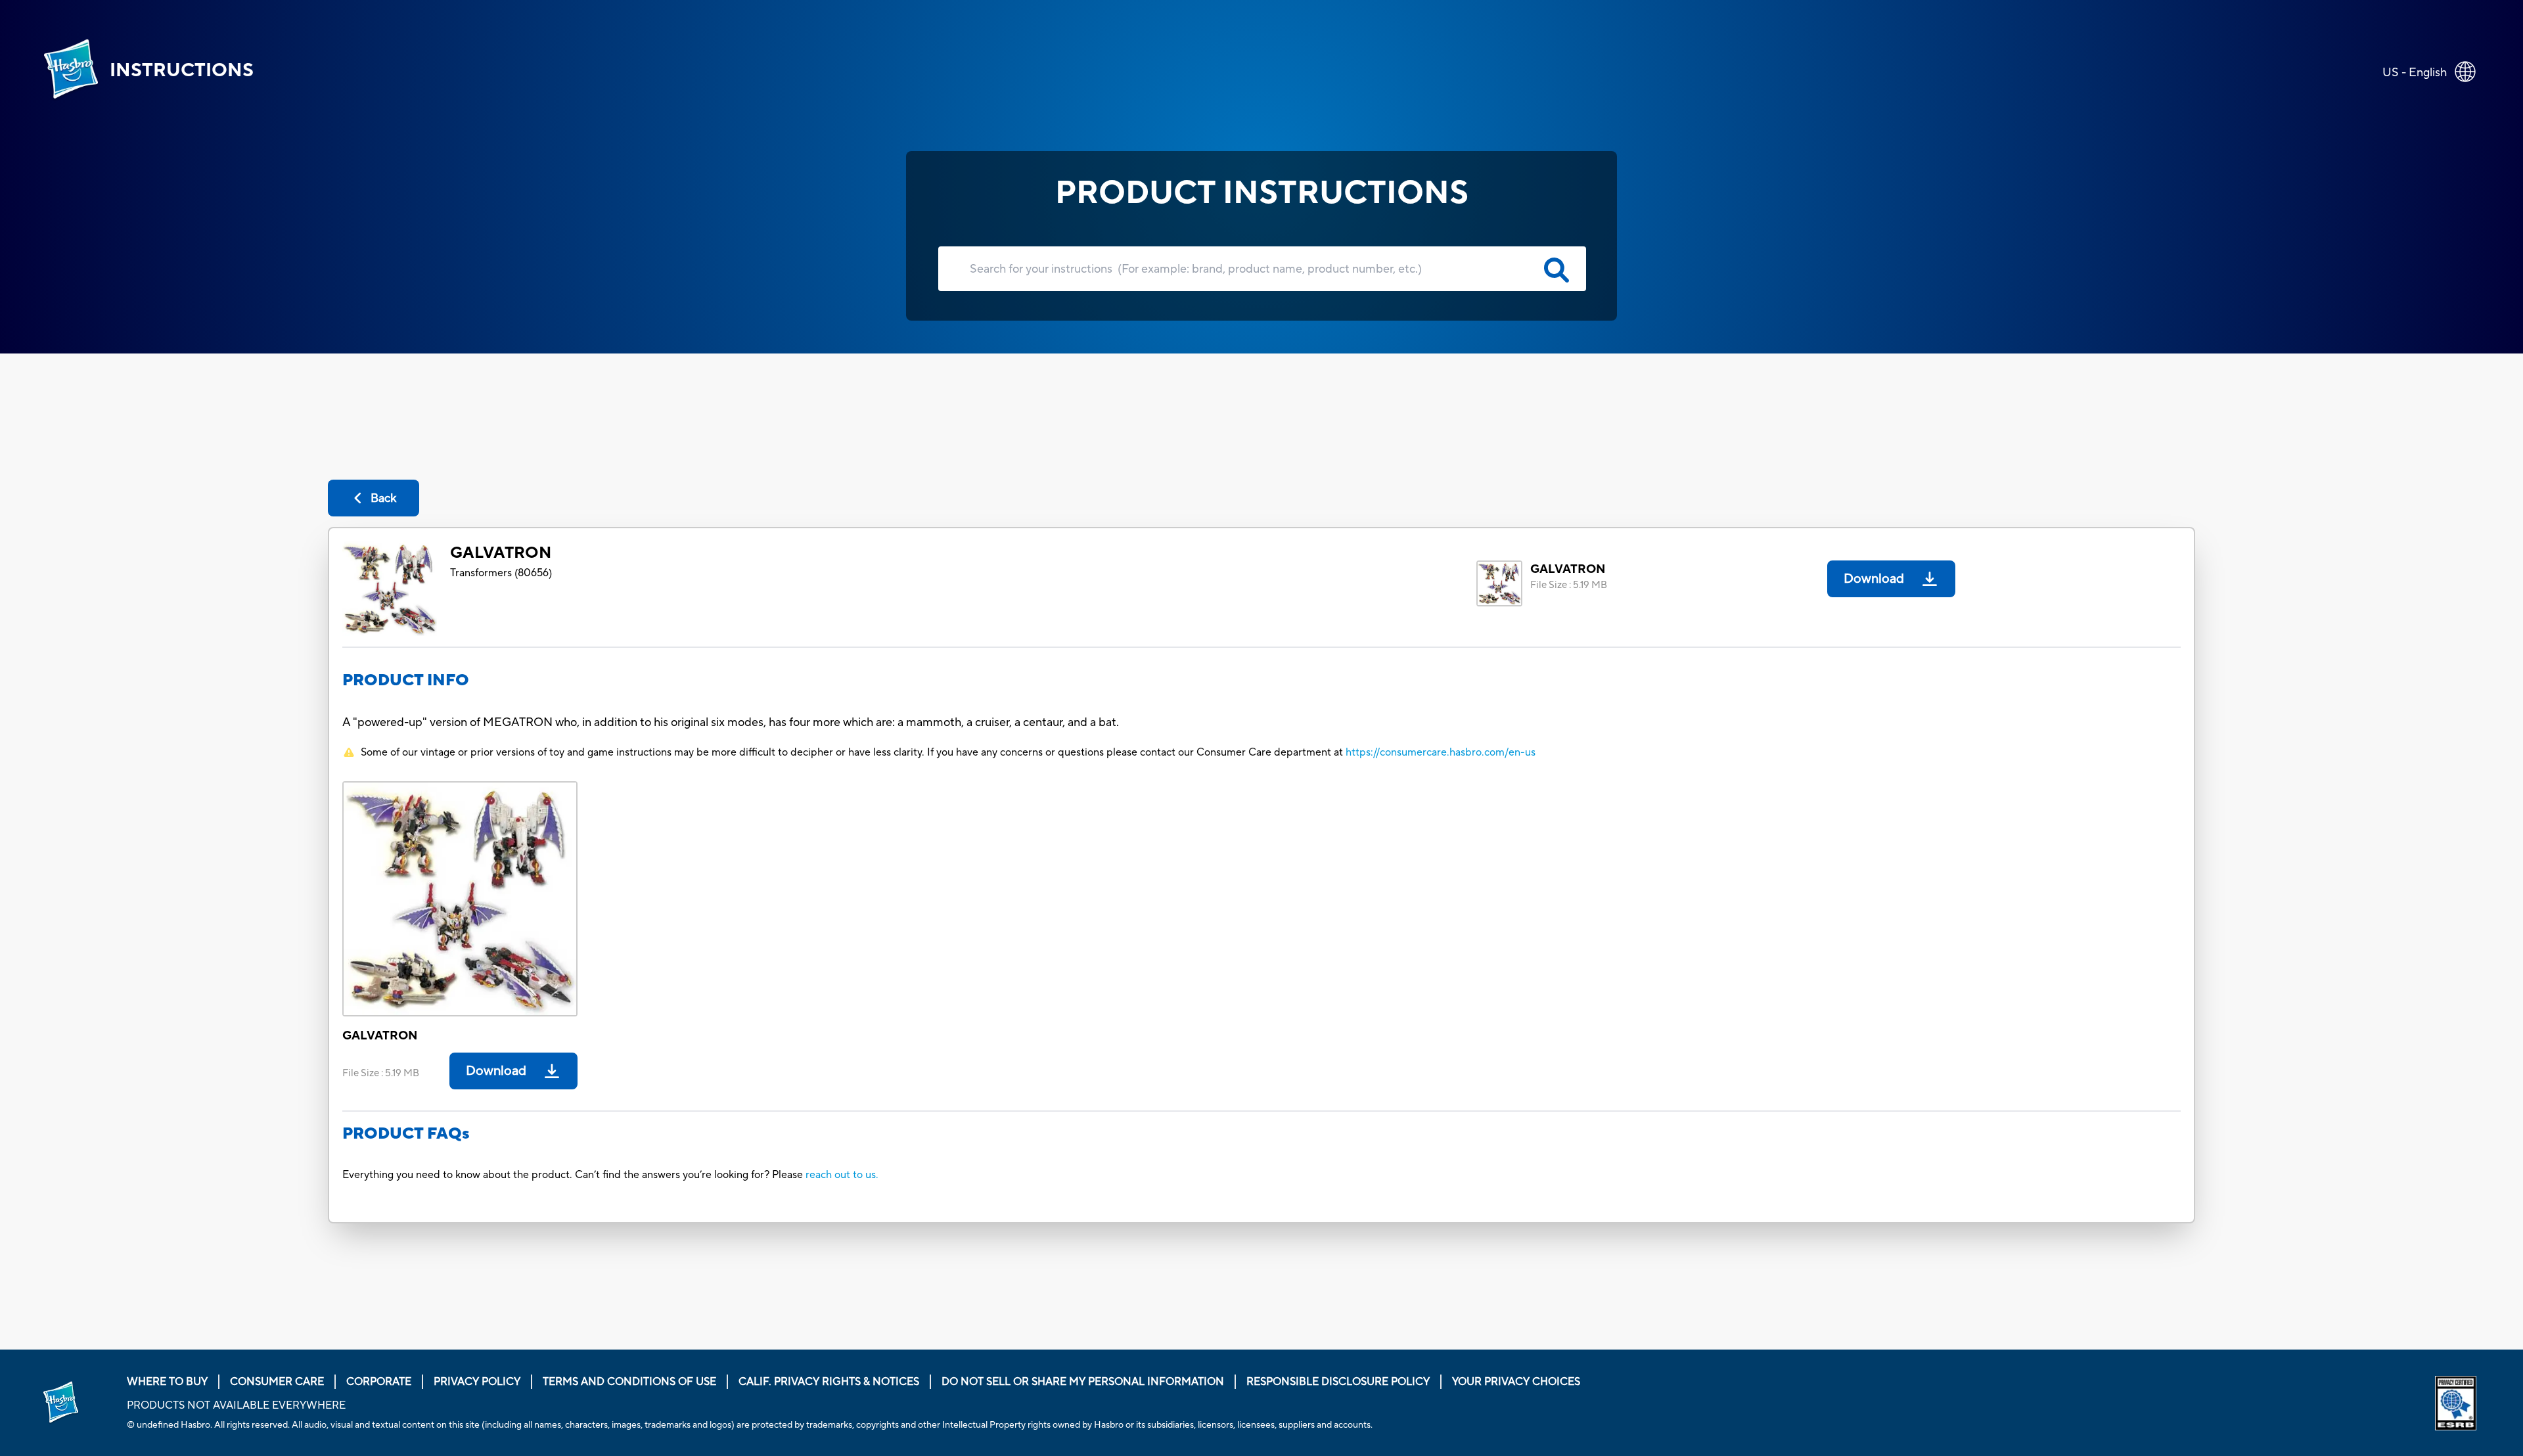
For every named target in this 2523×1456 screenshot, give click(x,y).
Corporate (379, 1382)
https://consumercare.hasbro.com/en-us (1441, 752)
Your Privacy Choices (1516, 1382)
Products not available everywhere (236, 1405)
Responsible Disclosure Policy (1338, 1382)
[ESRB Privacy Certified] (2458, 1403)
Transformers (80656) (501, 573)
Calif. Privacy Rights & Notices (829, 1382)
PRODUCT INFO (406, 680)
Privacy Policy (477, 1382)
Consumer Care (277, 1382)
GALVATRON (501, 553)
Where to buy (167, 1382)
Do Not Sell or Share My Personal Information (1083, 1382)
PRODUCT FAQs (406, 1134)
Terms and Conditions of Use (629, 1382)
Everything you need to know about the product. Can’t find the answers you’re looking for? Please (574, 1175)
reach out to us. (842, 1175)
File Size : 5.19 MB (1569, 585)
